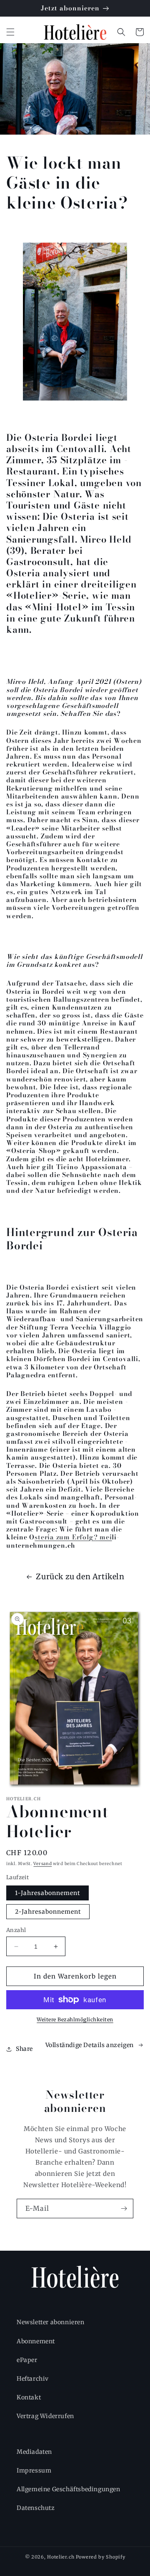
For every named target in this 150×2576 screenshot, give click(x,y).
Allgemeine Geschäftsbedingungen (69, 2489)
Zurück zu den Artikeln (80, 1577)
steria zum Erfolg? (73, 1537)
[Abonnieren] (124, 2209)
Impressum (34, 2470)
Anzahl (16, 1930)
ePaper (27, 2360)
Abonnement (36, 2341)
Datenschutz (36, 2508)
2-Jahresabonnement (48, 1912)
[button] (10, 32)
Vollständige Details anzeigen (90, 2045)
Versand (42, 1864)
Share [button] (24, 2049)
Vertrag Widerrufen (45, 2416)
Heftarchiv (33, 2379)
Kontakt (29, 2397)
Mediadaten (34, 2452)
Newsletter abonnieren (51, 2322)
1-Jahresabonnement (47, 1893)
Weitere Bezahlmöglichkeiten (75, 2019)
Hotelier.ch (61, 2557)
